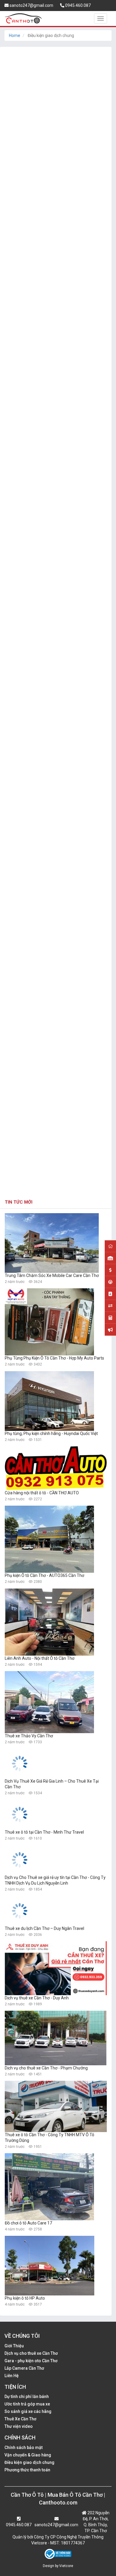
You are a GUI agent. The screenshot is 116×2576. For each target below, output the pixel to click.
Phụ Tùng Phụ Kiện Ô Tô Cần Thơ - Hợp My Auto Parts (54, 1358)
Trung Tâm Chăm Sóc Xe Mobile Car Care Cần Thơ (52, 1275)
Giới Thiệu (14, 2346)
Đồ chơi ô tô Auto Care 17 (28, 2223)
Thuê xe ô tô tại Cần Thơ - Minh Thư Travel (44, 1832)
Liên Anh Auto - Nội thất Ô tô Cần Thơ (40, 1658)
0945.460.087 (77, 5)
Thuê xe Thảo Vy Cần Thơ (29, 1736)
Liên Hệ (12, 2376)
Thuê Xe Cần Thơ (20, 2419)
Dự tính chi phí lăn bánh (27, 2397)
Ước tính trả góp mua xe (27, 2404)
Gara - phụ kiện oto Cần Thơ (31, 2361)
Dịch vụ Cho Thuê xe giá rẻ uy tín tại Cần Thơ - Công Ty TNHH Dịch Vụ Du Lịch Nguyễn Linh (55, 1880)
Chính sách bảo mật (23, 2447)
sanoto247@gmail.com (31, 5)
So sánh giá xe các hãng (28, 2411)
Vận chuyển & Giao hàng (28, 2455)
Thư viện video (19, 2426)
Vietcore (66, 2566)
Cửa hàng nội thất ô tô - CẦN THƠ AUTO (42, 1493)
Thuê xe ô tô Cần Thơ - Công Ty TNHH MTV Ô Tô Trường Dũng (50, 2138)
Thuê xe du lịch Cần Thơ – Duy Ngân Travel (44, 1928)
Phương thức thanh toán (27, 2470)
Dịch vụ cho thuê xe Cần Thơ (31, 2353)
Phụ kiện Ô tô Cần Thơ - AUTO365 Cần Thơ (44, 1575)
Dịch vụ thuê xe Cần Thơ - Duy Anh (37, 1998)
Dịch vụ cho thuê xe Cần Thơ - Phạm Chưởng (46, 2068)
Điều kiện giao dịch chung (29, 2462)
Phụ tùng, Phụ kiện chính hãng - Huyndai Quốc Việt (51, 1433)
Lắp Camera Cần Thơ (24, 2368)
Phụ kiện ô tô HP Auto (25, 2298)
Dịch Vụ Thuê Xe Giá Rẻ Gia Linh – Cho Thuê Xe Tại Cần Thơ (52, 1784)
